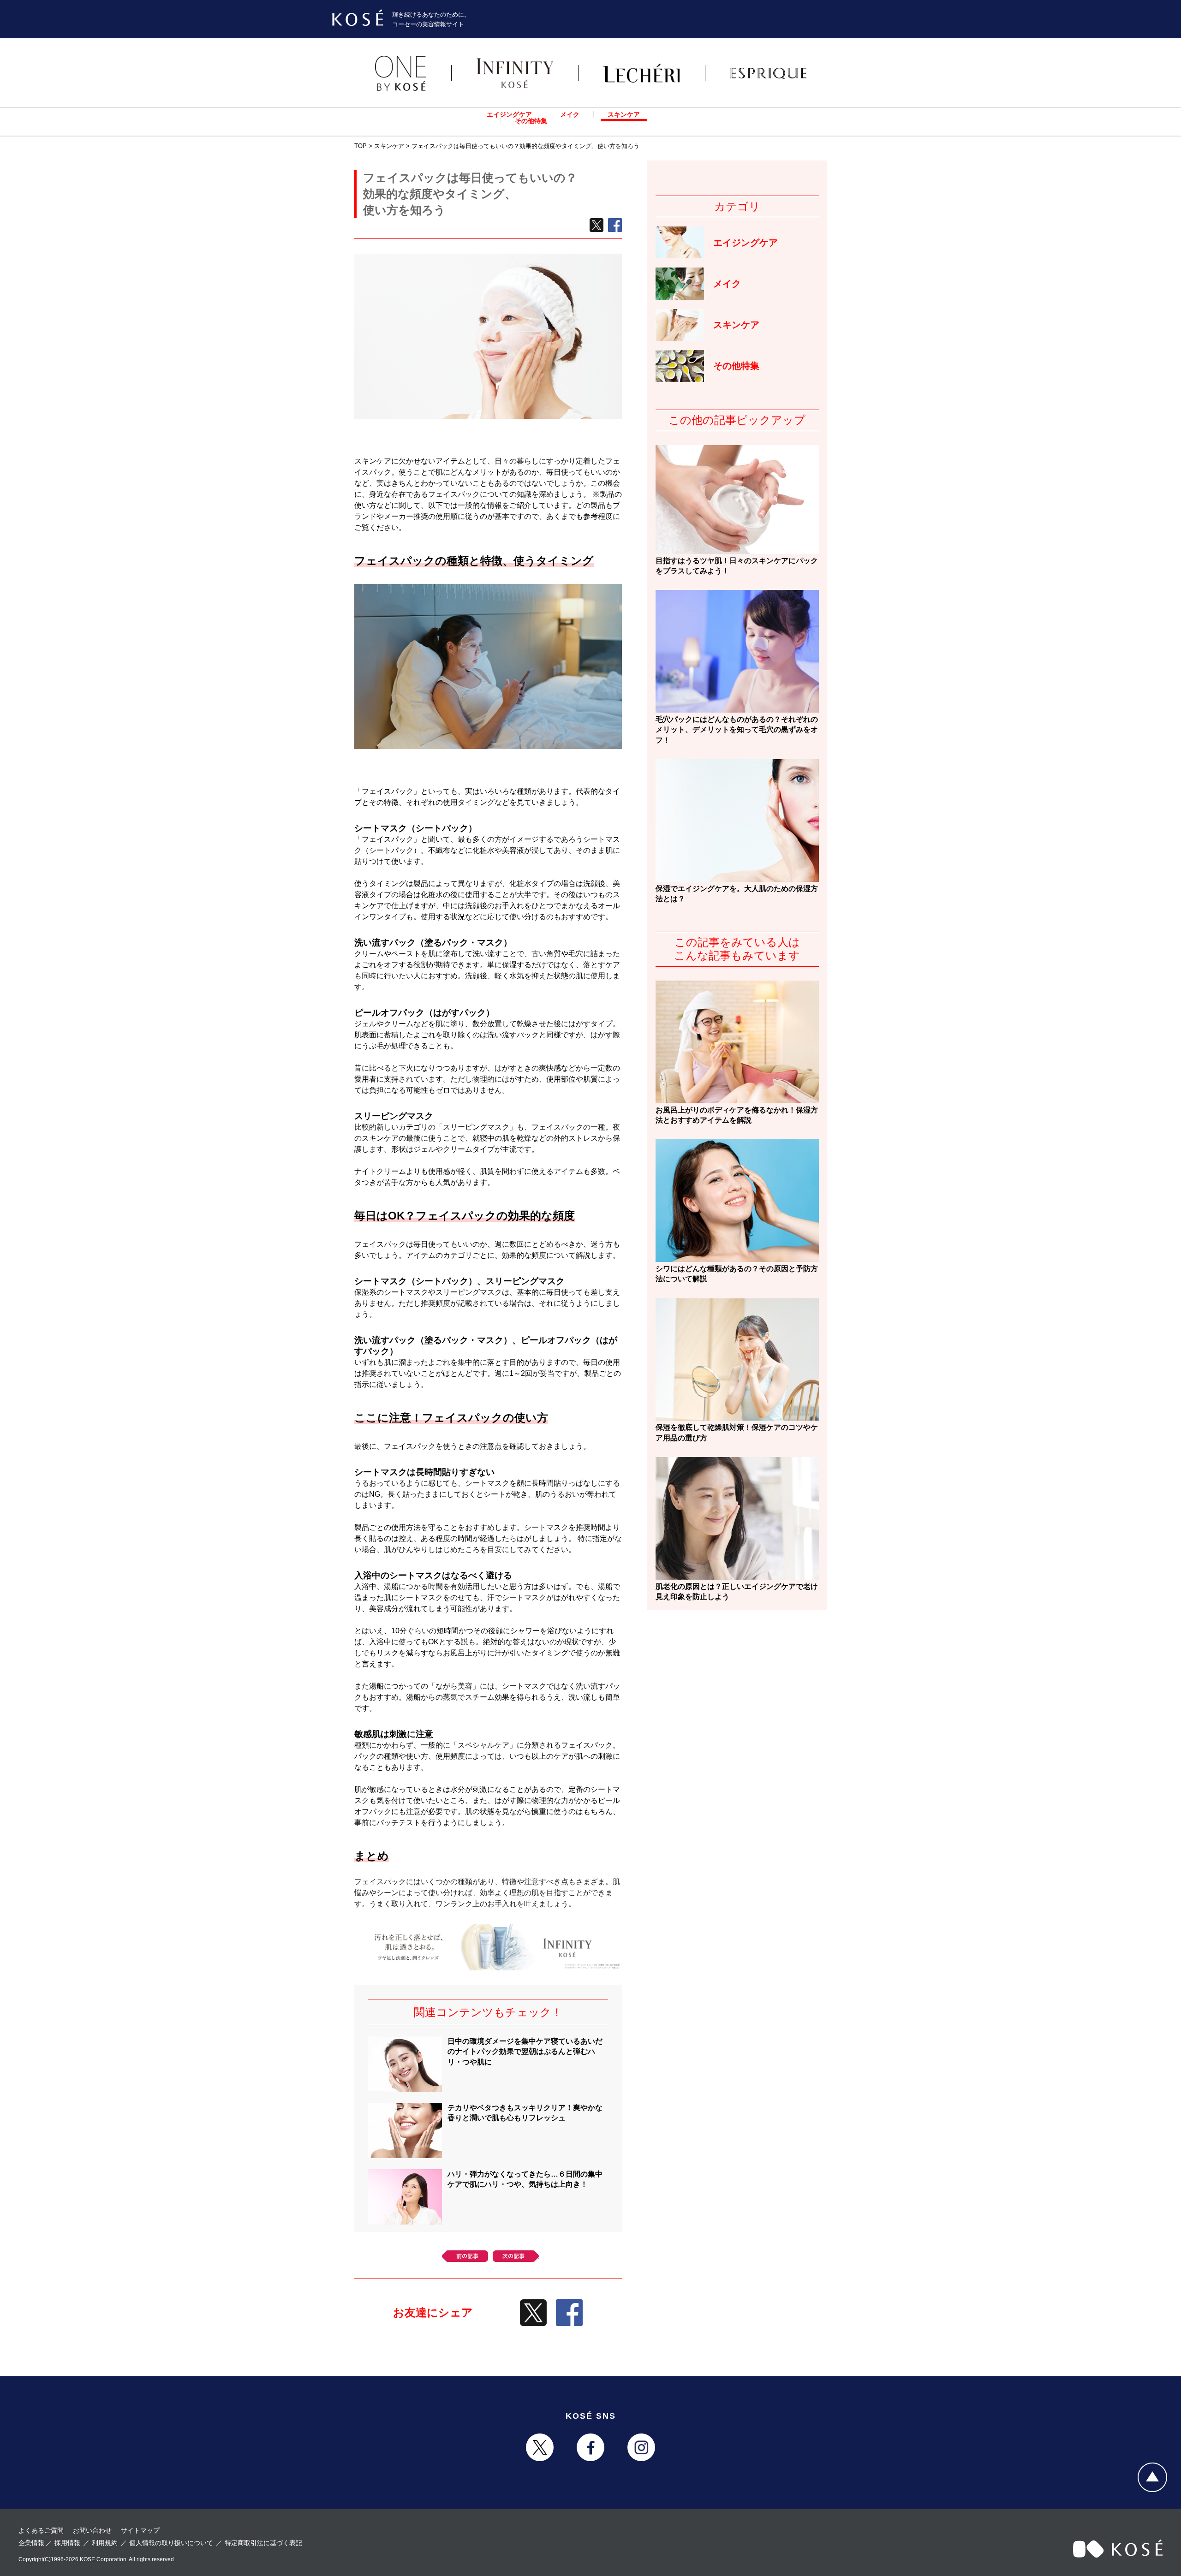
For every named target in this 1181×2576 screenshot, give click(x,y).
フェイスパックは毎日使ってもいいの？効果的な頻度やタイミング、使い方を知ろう (525, 146)
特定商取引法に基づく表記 (263, 2543)
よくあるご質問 (41, 2530)
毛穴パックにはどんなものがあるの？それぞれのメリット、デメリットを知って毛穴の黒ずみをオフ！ (737, 730)
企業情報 (31, 2543)
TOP (361, 146)
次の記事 (516, 2256)
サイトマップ (140, 2530)
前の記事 (465, 2256)
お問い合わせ (92, 2530)
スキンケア (624, 114)
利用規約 (105, 2543)
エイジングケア (509, 114)
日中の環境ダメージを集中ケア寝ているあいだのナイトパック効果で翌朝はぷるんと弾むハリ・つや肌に (525, 2052)
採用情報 (67, 2543)
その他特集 (531, 121)
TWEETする (596, 225)
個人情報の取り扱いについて (171, 2543)
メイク (570, 114)
